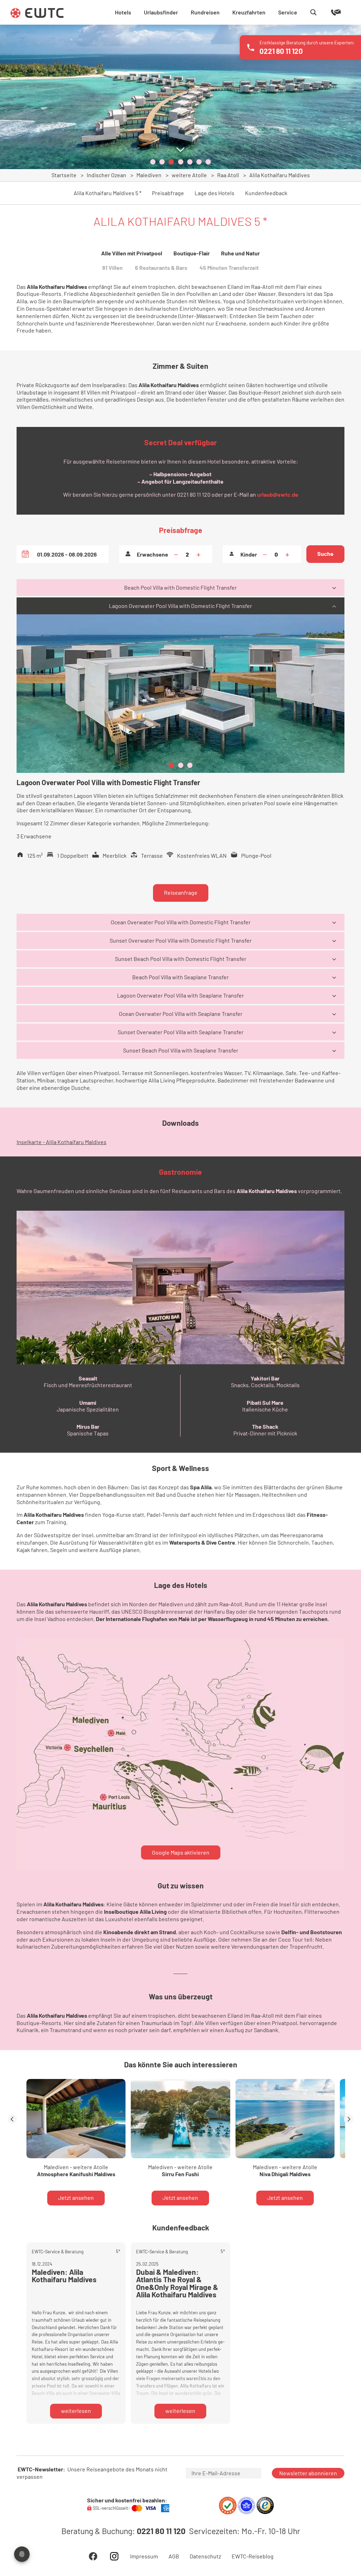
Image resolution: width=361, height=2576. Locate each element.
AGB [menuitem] (174, 2556)
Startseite (64, 175)
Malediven (149, 175)
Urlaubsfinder (161, 12)
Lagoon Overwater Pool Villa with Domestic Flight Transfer (180, 606)
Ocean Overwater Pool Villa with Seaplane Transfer (181, 1014)
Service (288, 12)
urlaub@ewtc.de (278, 494)
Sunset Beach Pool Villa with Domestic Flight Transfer (181, 959)
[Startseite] (37, 13)
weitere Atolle (189, 175)
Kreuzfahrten (249, 12)
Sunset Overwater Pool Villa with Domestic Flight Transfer (181, 940)
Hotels (123, 12)
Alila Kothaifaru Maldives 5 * (108, 193)
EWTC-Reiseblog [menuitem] (253, 2556)
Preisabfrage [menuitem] (168, 193)
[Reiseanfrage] (326, 12)
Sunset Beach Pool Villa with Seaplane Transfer (181, 1050)
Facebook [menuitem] (93, 2556)
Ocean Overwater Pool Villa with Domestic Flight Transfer (181, 922)
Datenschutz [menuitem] (205, 2556)
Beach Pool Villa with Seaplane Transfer (180, 977)
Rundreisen (205, 12)
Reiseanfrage (181, 892)
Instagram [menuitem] (114, 2556)
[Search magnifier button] (313, 12)
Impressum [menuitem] (144, 2556)
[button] (153, 162)
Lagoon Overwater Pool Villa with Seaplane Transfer (180, 995)
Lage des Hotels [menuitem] (215, 193)
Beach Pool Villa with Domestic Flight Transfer (180, 587)
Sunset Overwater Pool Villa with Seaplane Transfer (181, 1032)
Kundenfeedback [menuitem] (266, 193)
